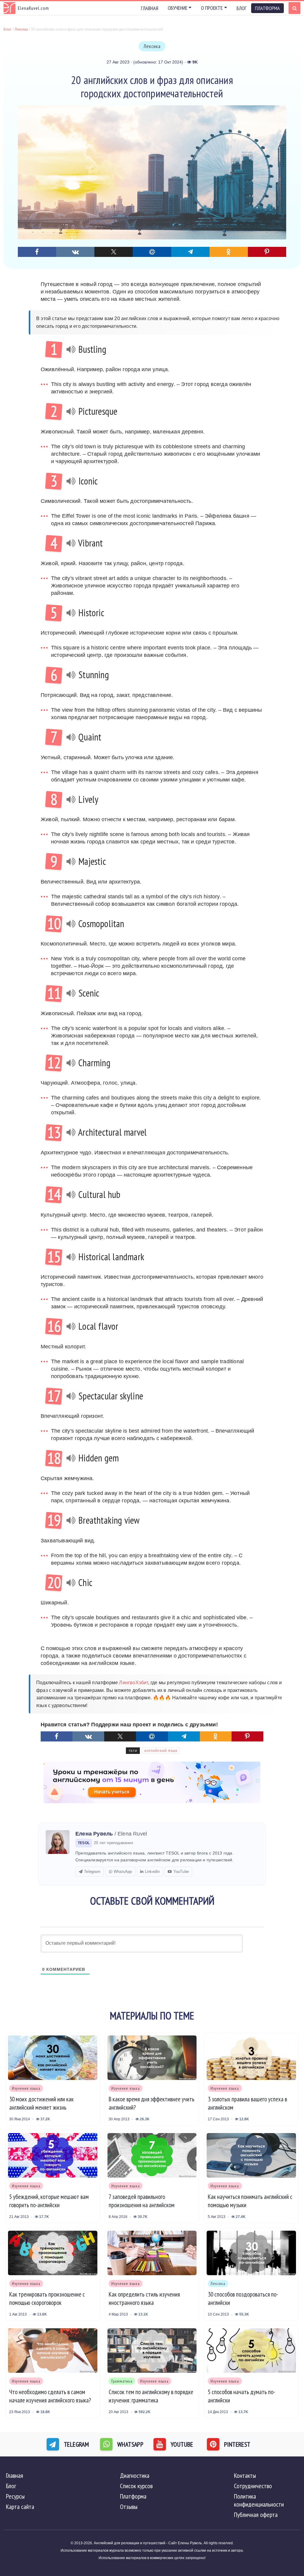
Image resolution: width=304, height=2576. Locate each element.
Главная (150, 8)
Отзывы (129, 2507)
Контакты (245, 2475)
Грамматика (122, 2381)
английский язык (161, 1751)
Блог (242, 8)
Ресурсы (15, 2496)
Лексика (152, 46)
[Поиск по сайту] (294, 8)
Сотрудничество (253, 2486)
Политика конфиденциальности (259, 2500)
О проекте (212, 8)
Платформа (133, 2496)
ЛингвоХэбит (133, 1683)
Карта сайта (20, 2507)
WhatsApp (123, 1872)
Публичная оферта (256, 2515)
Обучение (178, 8)
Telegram (92, 1872)
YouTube (181, 1872)
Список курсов (136, 2486)
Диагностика (135, 2475)
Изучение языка (26, 2088)
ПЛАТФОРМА (267, 8)
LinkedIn (152, 1872)
